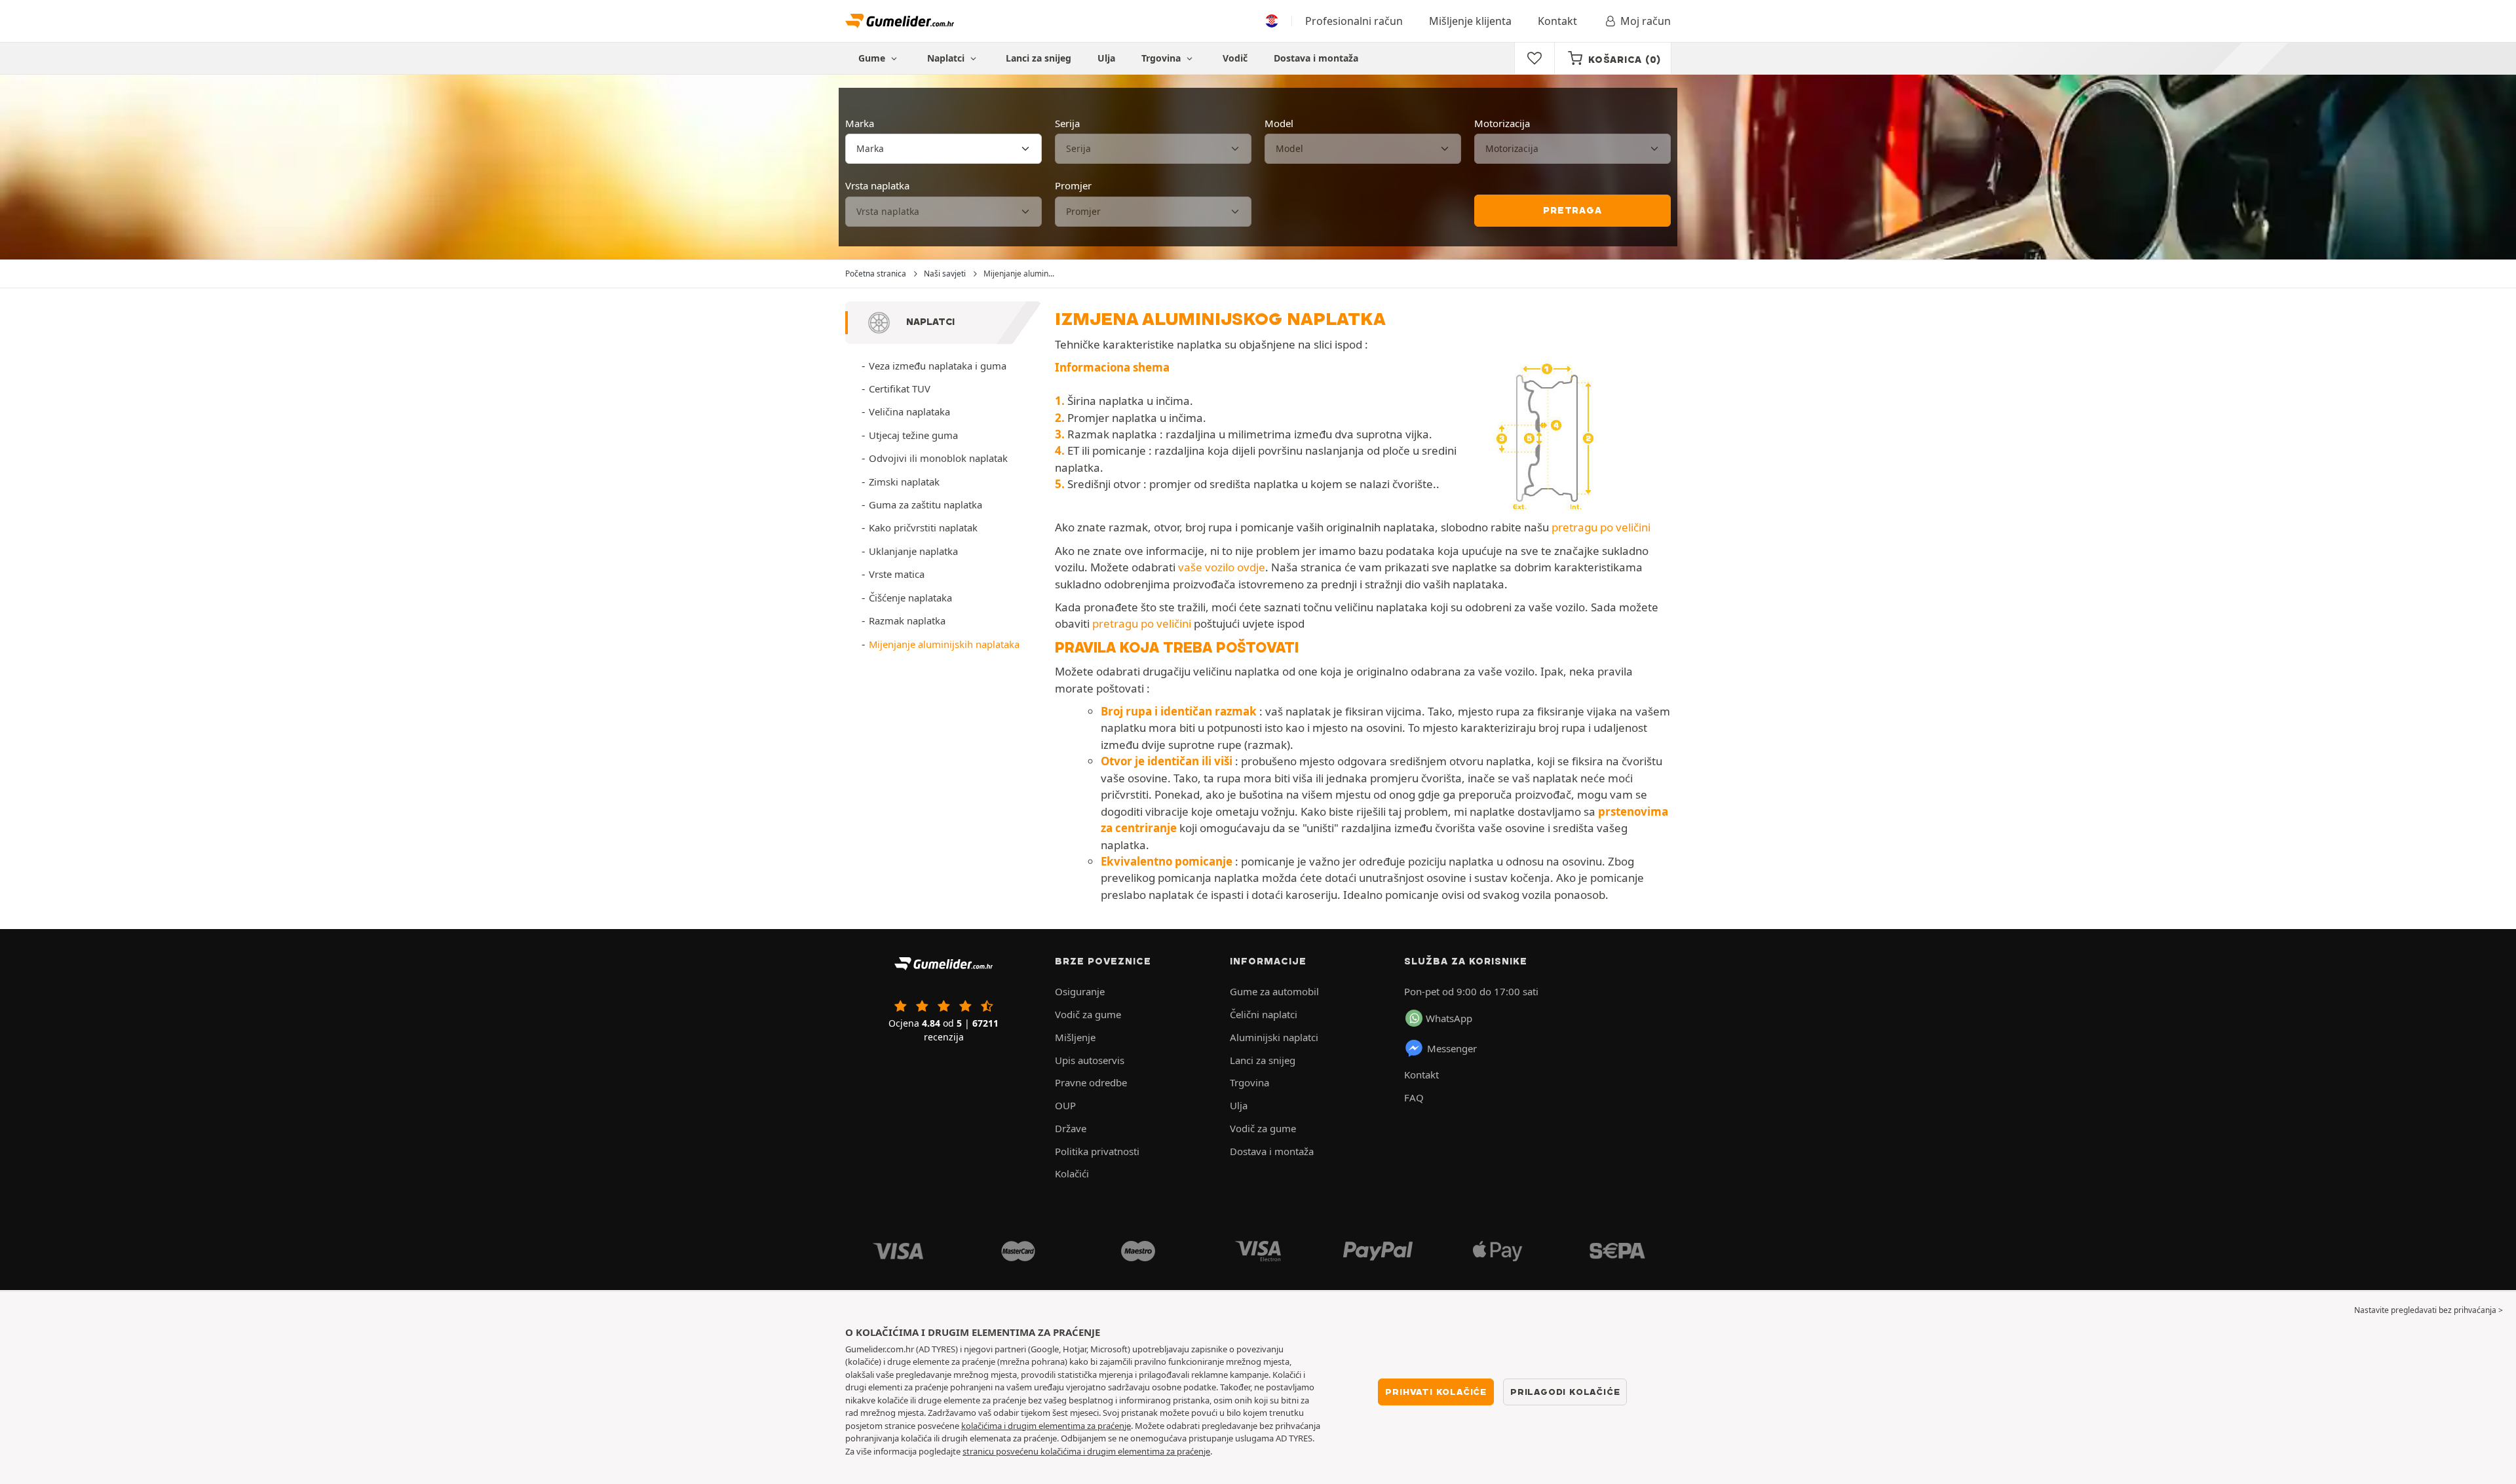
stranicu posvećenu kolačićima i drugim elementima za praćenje (1086, 1451)
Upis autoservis (1090, 1060)
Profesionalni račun (1354, 21)
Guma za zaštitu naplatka (925, 504)
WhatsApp (1449, 1018)
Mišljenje (1075, 1037)
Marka (860, 123)
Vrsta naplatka (877, 185)
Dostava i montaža (1316, 58)
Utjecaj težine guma (913, 435)
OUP (1065, 1105)
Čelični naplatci (1264, 1014)
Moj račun (1646, 21)
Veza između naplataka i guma (938, 366)
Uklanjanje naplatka (913, 551)
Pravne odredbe (1091, 1082)
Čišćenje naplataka (910, 598)
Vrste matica (897, 574)
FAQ (1414, 1097)
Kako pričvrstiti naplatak (923, 527)
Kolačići (1072, 1173)
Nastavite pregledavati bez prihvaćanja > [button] (2429, 1310)
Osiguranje (1080, 991)
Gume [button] (873, 58)
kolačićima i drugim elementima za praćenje (1046, 1426)
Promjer (1073, 185)
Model (1279, 123)
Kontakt (1557, 21)
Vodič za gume (1088, 1014)
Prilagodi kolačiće (1565, 1392)
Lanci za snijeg (1039, 58)
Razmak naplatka (907, 620)
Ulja (1106, 58)
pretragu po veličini (1601, 527)
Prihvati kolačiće (1436, 1392)
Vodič (1235, 58)
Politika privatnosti (1097, 1151)
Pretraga (1572, 210)
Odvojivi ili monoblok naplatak (938, 458)
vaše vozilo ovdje (1222, 567)
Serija (1067, 123)
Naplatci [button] (947, 58)
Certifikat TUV (900, 389)
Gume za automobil (1274, 991)
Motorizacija (1502, 123)
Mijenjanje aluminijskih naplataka (944, 644)
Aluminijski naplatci (1274, 1037)
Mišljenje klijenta (1470, 21)
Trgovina (1162, 58)
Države (1071, 1128)
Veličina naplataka (909, 411)
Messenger (1452, 1048)
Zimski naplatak (904, 482)
